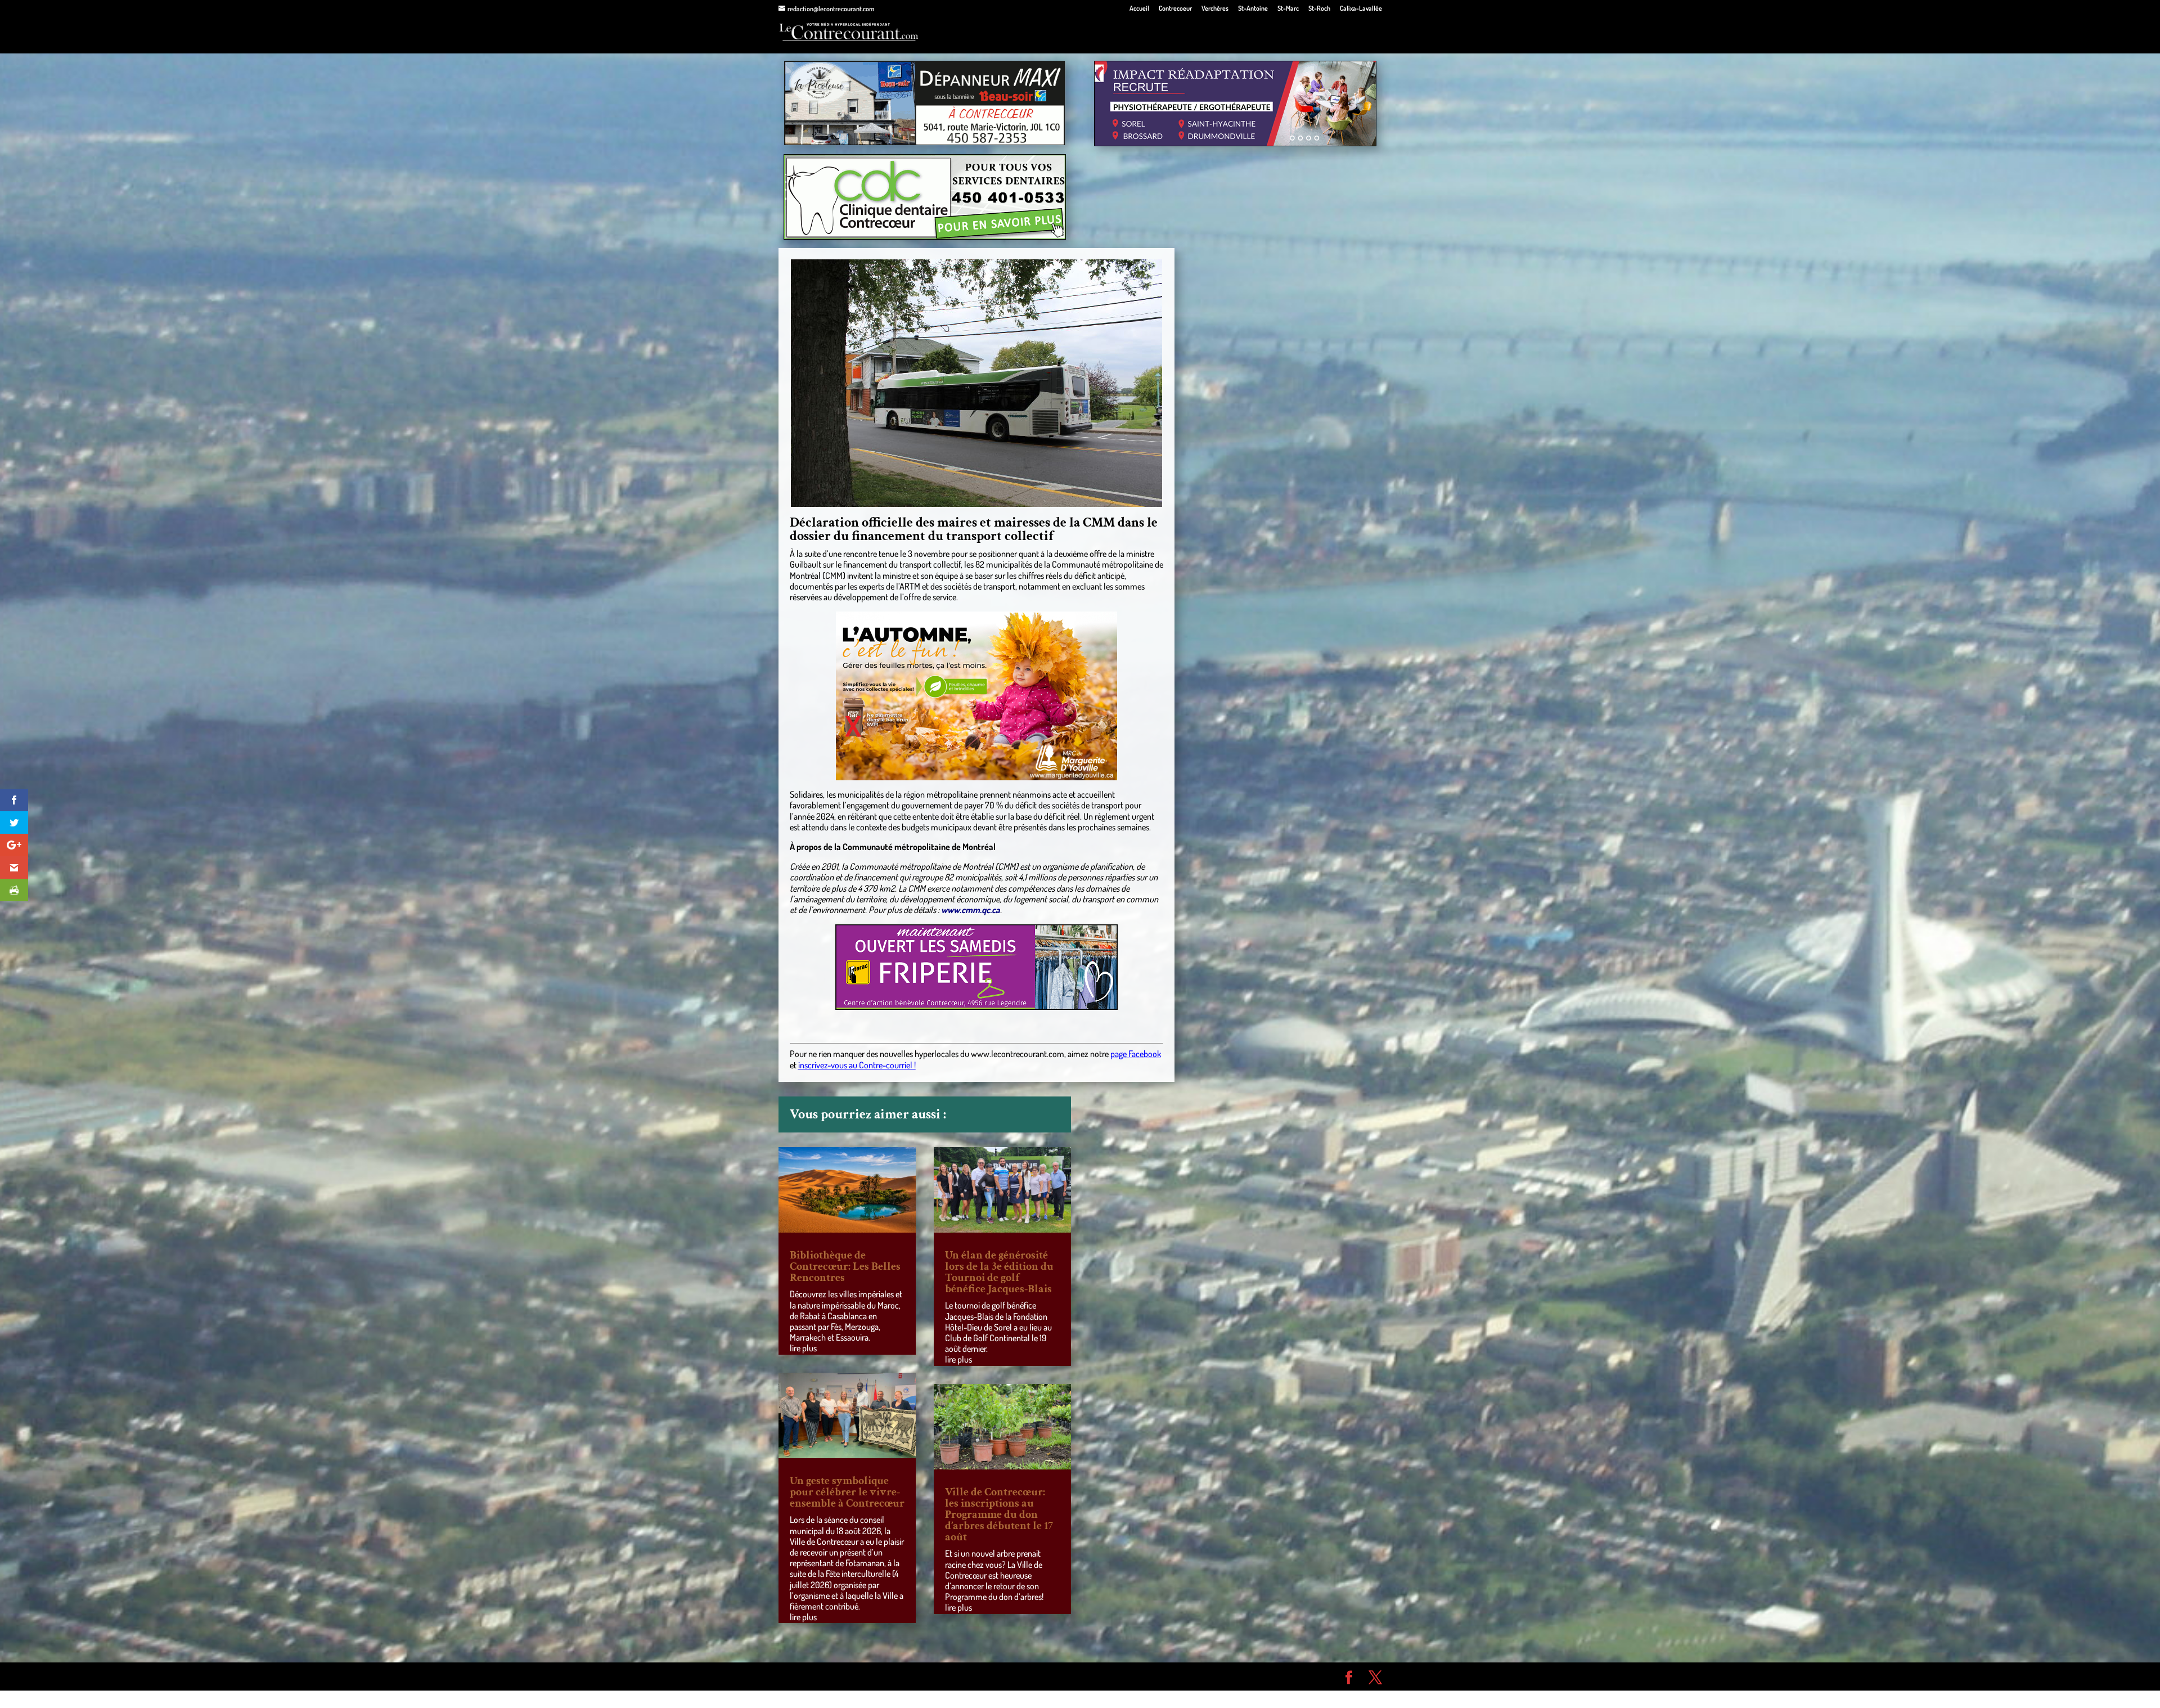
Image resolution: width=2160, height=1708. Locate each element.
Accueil (1139, 9)
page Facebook (1136, 1054)
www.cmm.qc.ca (971, 910)
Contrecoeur (1175, 9)
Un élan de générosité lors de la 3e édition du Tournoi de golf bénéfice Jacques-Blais (999, 1272)
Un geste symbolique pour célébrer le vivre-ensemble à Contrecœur (847, 1492)
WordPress (943, 1676)
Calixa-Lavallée (1361, 9)
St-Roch (1319, 9)
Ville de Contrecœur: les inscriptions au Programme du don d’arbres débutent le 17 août (999, 1514)
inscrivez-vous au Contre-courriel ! (857, 1065)
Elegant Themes (842, 1676)
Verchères (1215, 9)
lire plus (803, 1348)
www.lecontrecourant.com (1018, 1054)
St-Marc (1288, 9)
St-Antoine (1253, 9)
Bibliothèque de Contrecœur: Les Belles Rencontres (845, 1266)
